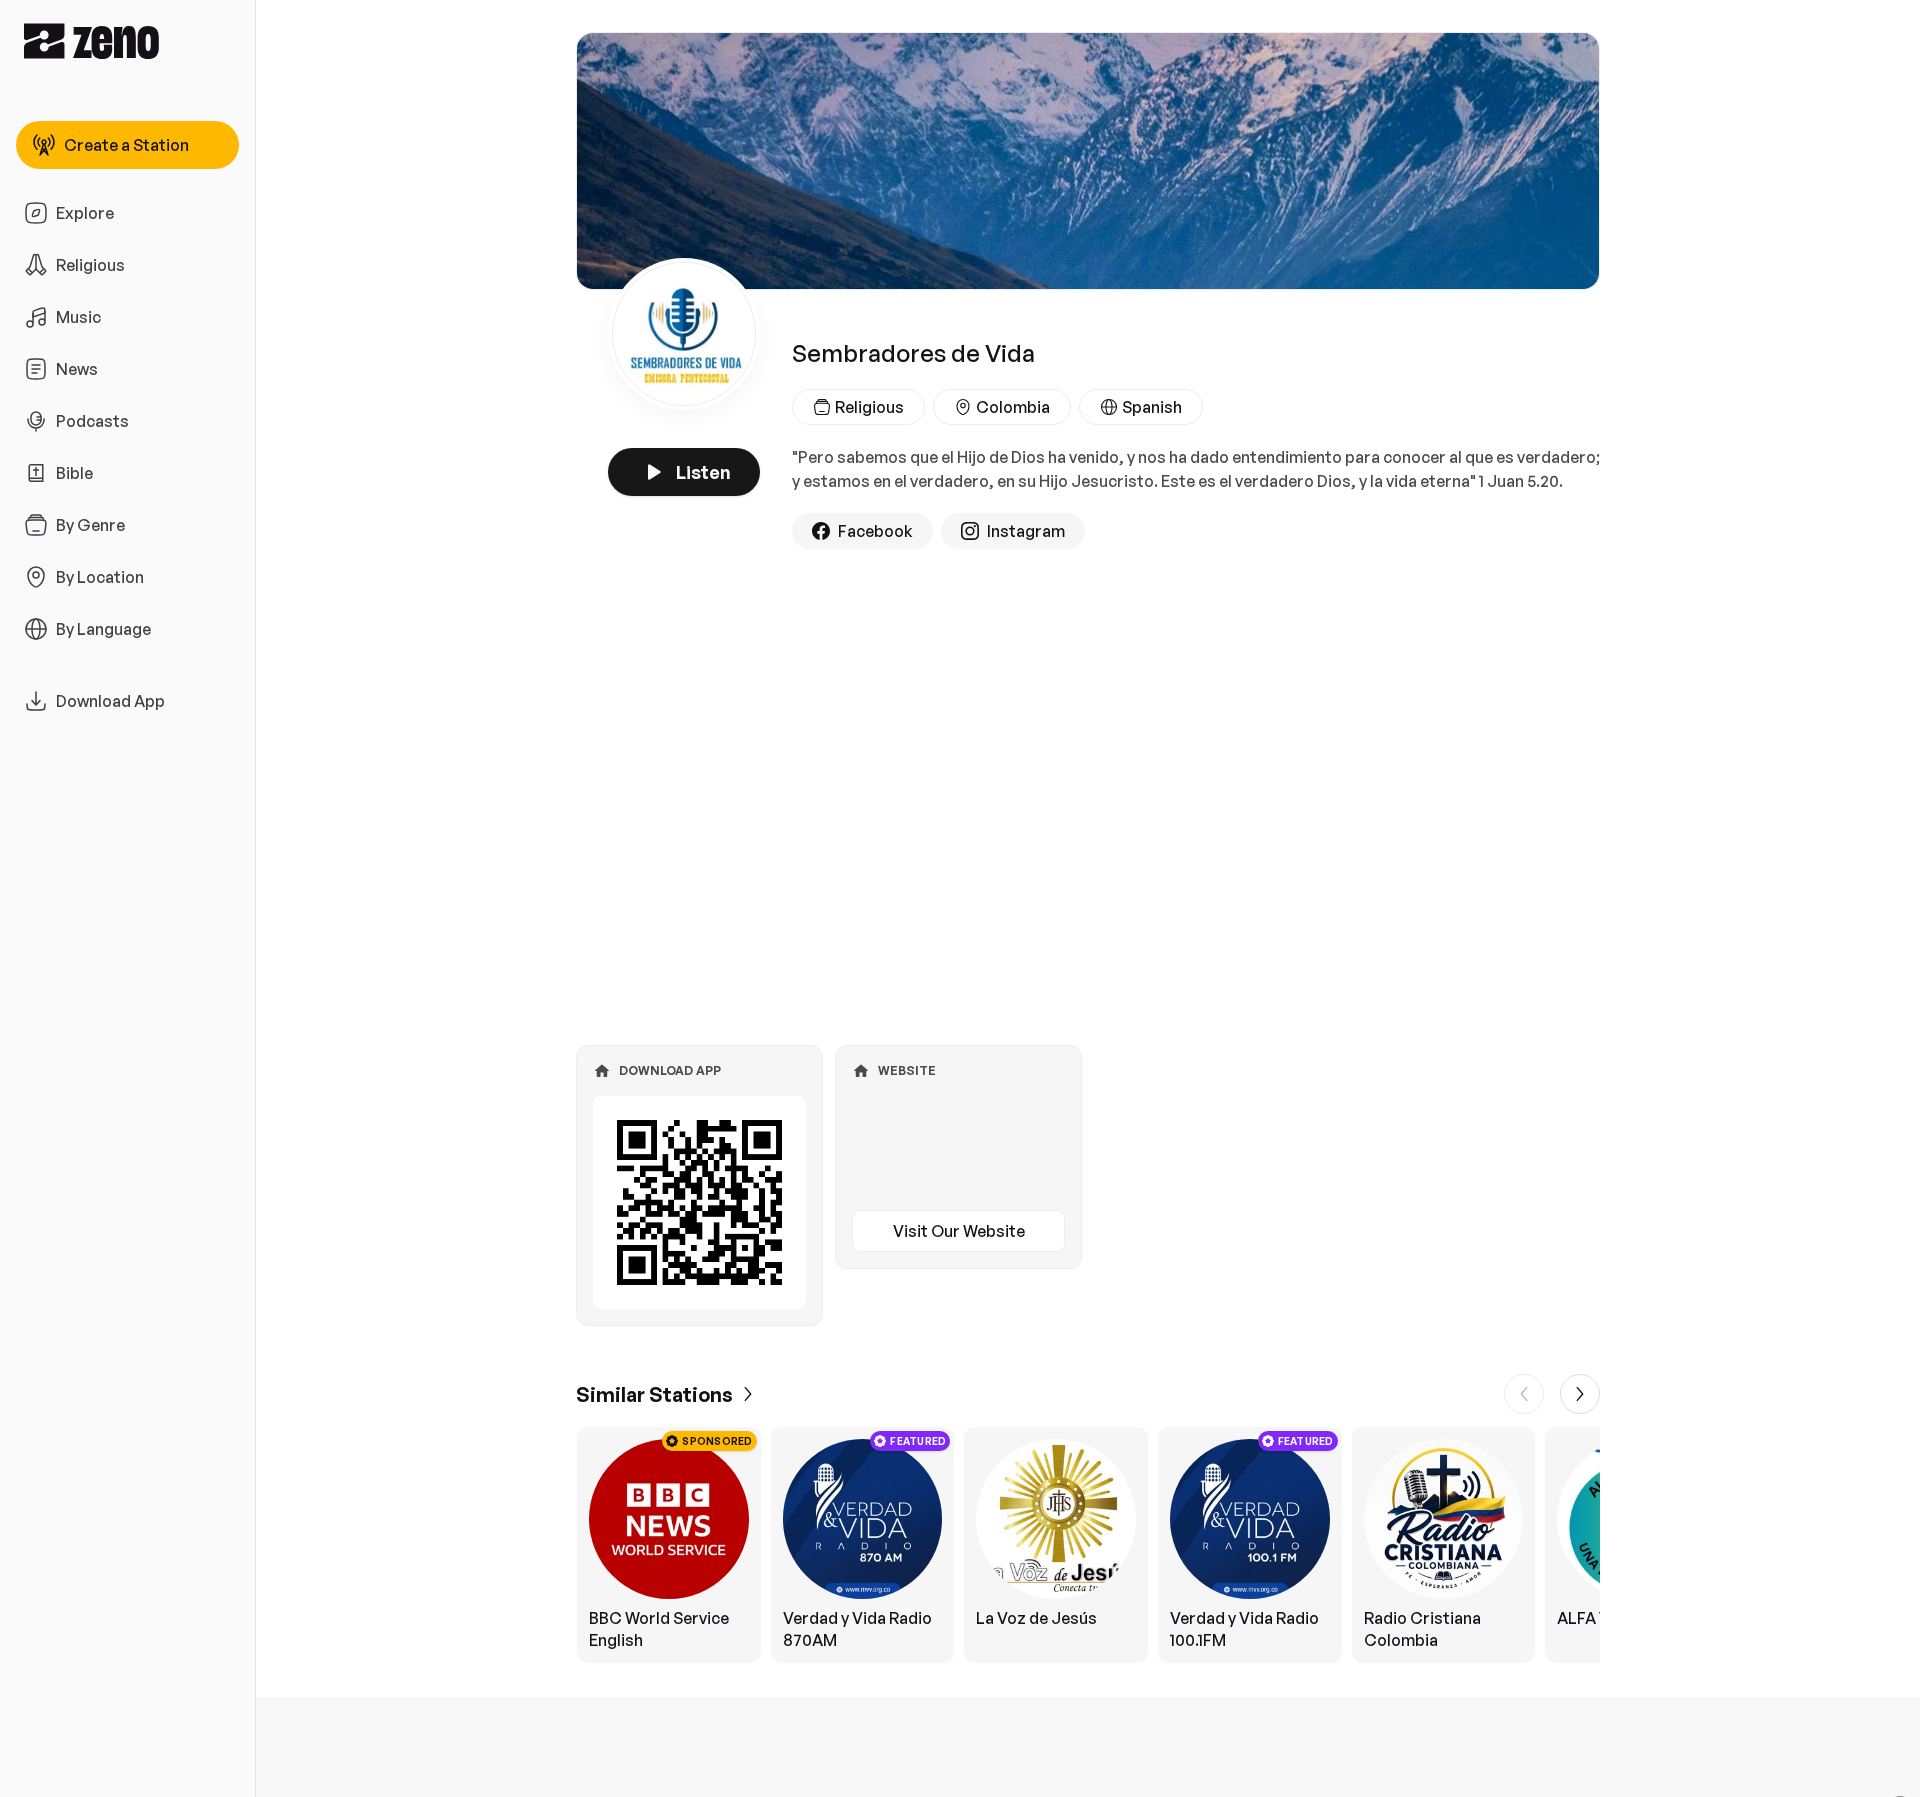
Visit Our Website (959, 1231)
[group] (1088, 1545)
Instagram (1026, 531)
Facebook (875, 531)
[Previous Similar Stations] (1524, 1394)
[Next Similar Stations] (1580, 1394)
